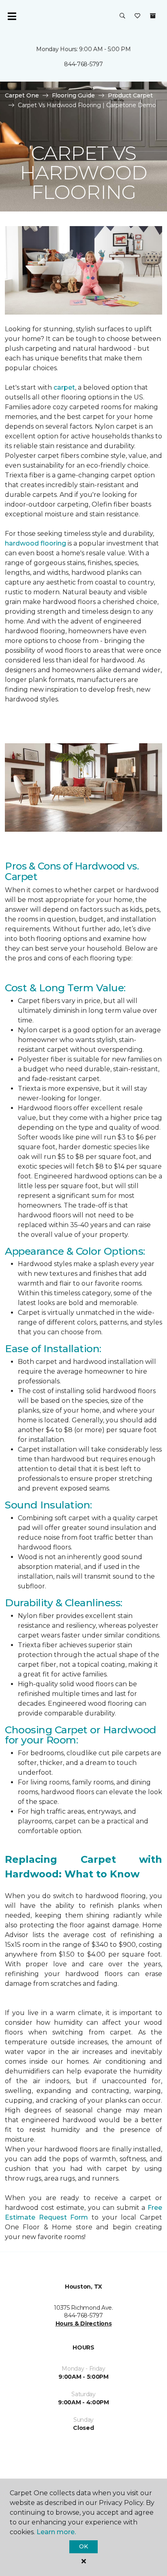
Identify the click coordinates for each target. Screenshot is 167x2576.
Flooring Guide (73, 95)
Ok (83, 2546)
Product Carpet (130, 95)
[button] (122, 16)
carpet (64, 387)
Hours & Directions (84, 2324)
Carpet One (22, 95)
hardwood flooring (35, 543)
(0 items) (153, 16)
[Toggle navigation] (12, 16)
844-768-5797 (83, 64)
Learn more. (56, 2532)
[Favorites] (137, 16)
